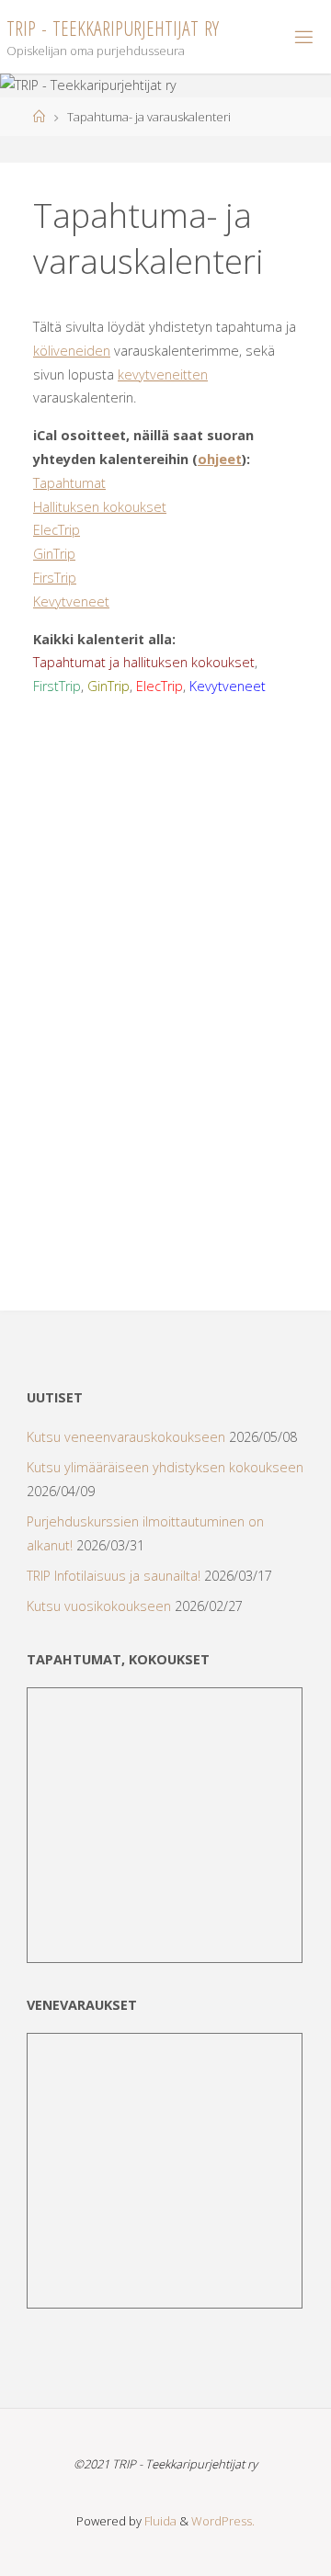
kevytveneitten (163, 374)
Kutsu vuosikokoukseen (99, 1606)
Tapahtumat (69, 483)
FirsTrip (55, 578)
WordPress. (223, 2521)
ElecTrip (57, 530)
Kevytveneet (71, 601)
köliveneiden (72, 351)
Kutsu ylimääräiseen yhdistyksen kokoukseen (165, 1467)
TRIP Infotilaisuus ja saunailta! (114, 1576)
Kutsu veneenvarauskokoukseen (126, 1437)
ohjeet (220, 459)
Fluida (159, 2521)
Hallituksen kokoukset (100, 507)
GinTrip (54, 554)
